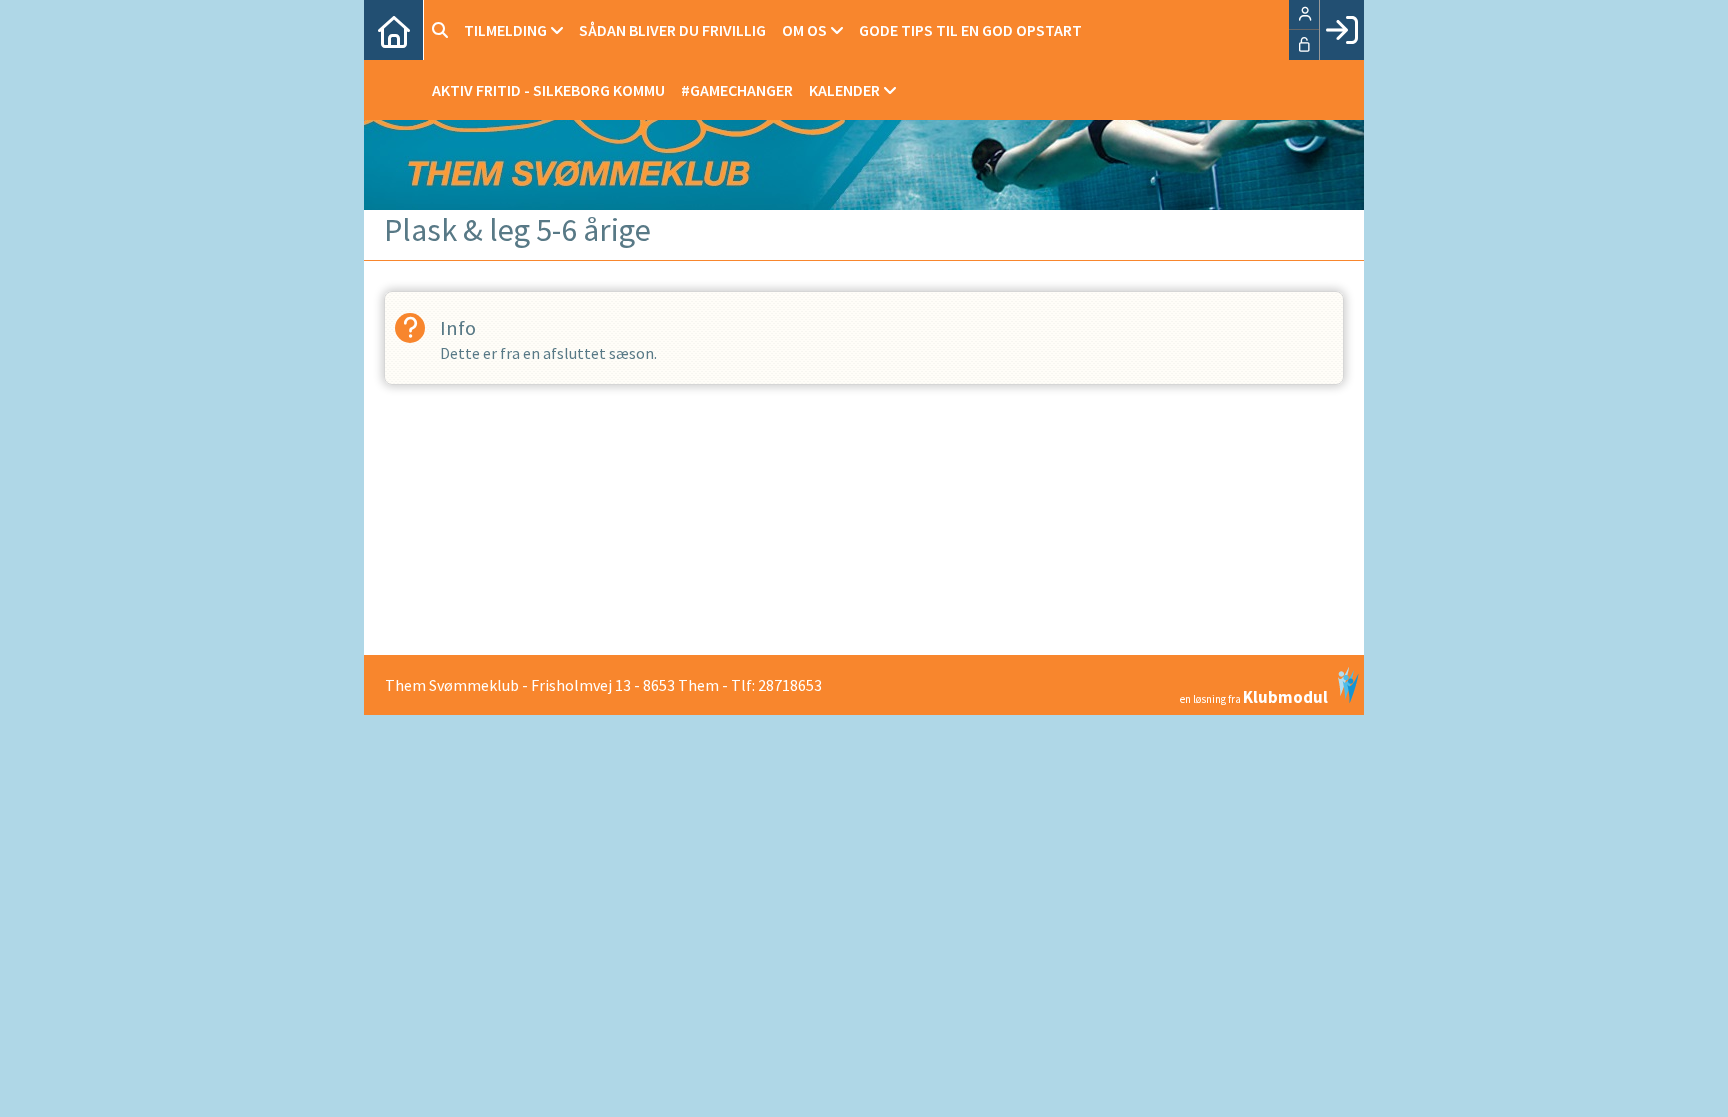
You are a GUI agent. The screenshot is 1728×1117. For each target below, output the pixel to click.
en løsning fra (1254, 695)
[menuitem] (394, 30)
